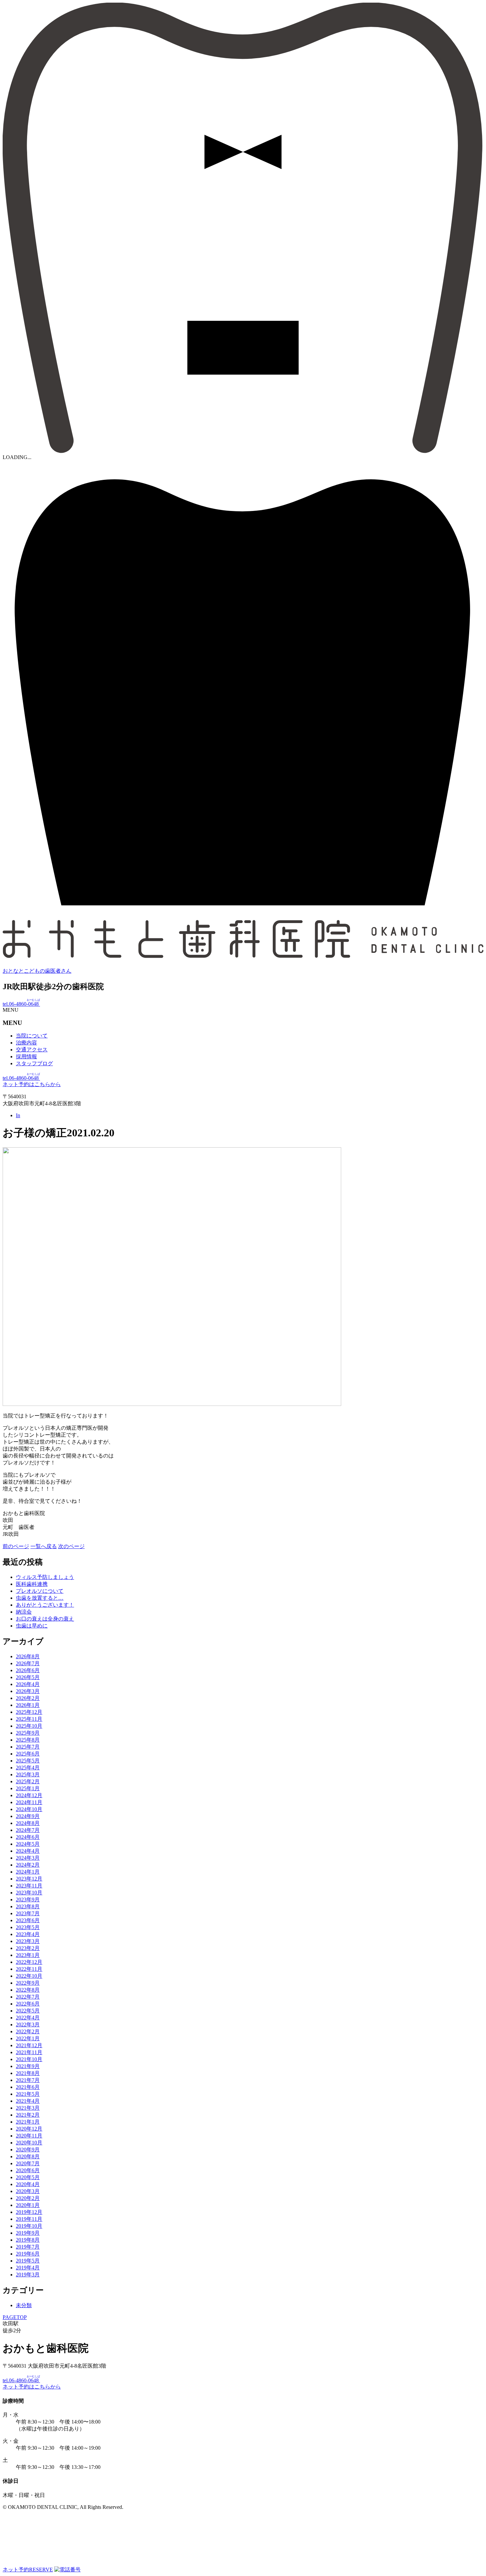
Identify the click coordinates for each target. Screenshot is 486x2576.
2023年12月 (29, 1879)
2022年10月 (29, 1976)
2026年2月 (28, 1698)
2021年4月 (28, 2101)
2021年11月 (29, 2052)
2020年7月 (28, 2163)
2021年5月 (28, 2094)
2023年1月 (28, 1955)
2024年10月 (29, 1809)
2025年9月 (28, 1733)
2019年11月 (29, 2219)
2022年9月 (28, 1983)
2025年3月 (28, 1774)
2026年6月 (28, 1670)
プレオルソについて (40, 1591)
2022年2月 (28, 2031)
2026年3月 (28, 1691)
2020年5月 (28, 2177)
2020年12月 (29, 2129)
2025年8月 (28, 1740)
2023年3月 (28, 1941)
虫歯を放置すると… (40, 1598)
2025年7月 (28, 1747)
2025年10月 (29, 1726)
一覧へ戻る (44, 1546)
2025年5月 (28, 1761)
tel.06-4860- (21, 1004)
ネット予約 (28, 2570)
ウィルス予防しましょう (45, 1577)
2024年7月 (28, 1830)
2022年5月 (28, 2011)
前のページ (16, 1546)
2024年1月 (28, 1872)
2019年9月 (28, 2233)
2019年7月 (28, 2247)
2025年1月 (28, 1788)
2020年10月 (29, 2143)
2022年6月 (28, 2004)
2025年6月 (28, 1754)
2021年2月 (28, 2115)
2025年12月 (29, 1712)
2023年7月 (28, 1913)
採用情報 (26, 1056)
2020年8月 (28, 2156)
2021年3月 (28, 2108)
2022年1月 (28, 2038)
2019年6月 (28, 2254)
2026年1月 (28, 1705)
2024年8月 (28, 1823)
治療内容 (26, 1043)
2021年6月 (28, 2087)
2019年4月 (28, 2268)
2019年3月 (28, 2275)
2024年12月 (29, 1795)
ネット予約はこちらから (32, 1084)
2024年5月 (28, 1844)
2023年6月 (28, 1920)
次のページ (71, 1546)
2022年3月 (28, 2025)
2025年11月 (29, 1719)
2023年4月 (28, 1934)
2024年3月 (28, 1858)
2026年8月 (28, 1656)
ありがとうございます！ (45, 1605)
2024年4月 (28, 1851)
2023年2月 (28, 1948)
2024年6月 (28, 1837)
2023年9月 (28, 1900)
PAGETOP (15, 2317)
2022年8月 (28, 1990)
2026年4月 (28, 1684)
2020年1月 (28, 2205)
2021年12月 (29, 2045)
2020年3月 (28, 2191)
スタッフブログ (34, 1063)
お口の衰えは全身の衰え (45, 1619)
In (18, 1115)
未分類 (24, 2305)
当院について (32, 1036)
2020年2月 (28, 2198)
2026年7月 (28, 1663)
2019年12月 (29, 2212)
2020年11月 (29, 2136)
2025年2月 (28, 1781)
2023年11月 (29, 1886)
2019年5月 (28, 2261)
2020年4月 (28, 2184)
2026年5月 (28, 1677)
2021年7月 (28, 2080)
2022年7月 (28, 1997)
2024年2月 (28, 1865)
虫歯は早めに (32, 1626)
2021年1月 (28, 2122)
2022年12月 (29, 1962)
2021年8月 (28, 2073)
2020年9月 (28, 2150)
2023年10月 (29, 1893)
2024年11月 (29, 1802)
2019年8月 (28, 2240)
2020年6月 (28, 2170)
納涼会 (24, 1612)
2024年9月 (28, 1816)
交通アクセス (32, 1050)
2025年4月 (28, 1768)
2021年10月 (29, 2059)
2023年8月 (28, 1906)
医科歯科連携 (32, 1584)
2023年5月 (28, 1927)
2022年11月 (29, 1969)
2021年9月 (28, 2066)
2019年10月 (29, 2226)
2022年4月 (28, 2018)
